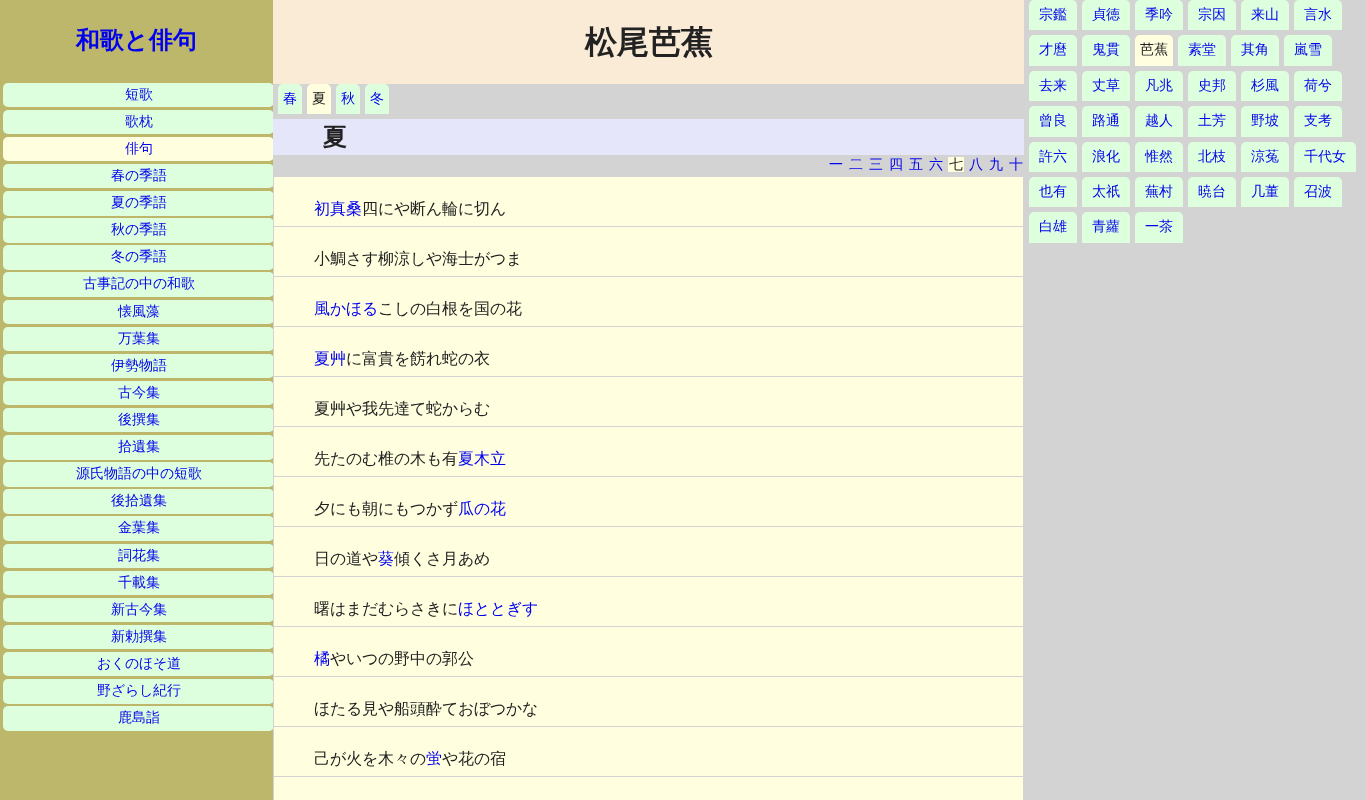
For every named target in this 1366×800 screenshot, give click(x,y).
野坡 (1265, 120)
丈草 (1106, 85)
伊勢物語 (139, 365)
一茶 (1159, 226)
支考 (1318, 120)
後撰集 (139, 419)
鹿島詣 (139, 717)
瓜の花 (482, 508)
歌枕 (139, 121)
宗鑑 (1053, 14)
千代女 (1325, 156)
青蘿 (1106, 226)
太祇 (1106, 191)
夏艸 (330, 358)
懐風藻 (139, 311)
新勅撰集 (139, 636)
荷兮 (1318, 85)
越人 (1159, 120)
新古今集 (139, 609)
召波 (1318, 191)
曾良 (1053, 120)
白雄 (1053, 226)
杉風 (1265, 85)
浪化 (1106, 156)
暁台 (1212, 191)
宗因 (1212, 14)
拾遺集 (139, 446)
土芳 (1212, 120)
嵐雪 (1308, 49)
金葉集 (139, 527)
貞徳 (1106, 14)
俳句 (139, 148)
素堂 (1202, 49)
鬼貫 (1106, 49)
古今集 (139, 392)
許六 (1053, 156)
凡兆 (1159, 85)
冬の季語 (139, 256)
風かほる (346, 308)
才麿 (1053, 49)
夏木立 (482, 458)
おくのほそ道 (139, 663)
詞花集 (139, 555)
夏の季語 (139, 202)
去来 (1053, 85)
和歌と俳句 (136, 40)
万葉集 (139, 338)
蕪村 (1159, 191)
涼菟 (1265, 156)
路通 (1106, 120)
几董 (1265, 191)
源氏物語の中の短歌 (139, 473)
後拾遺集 (139, 500)
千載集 (139, 582)
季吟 (1159, 14)
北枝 (1212, 156)
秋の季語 (139, 229)
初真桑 (338, 208)
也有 (1053, 191)
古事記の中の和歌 (139, 283)
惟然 (1159, 156)
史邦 (1212, 85)
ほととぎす (498, 608)
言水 (1318, 14)
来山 (1265, 14)
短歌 (139, 94)
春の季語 (139, 175)
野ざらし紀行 (139, 690)
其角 (1255, 49)
